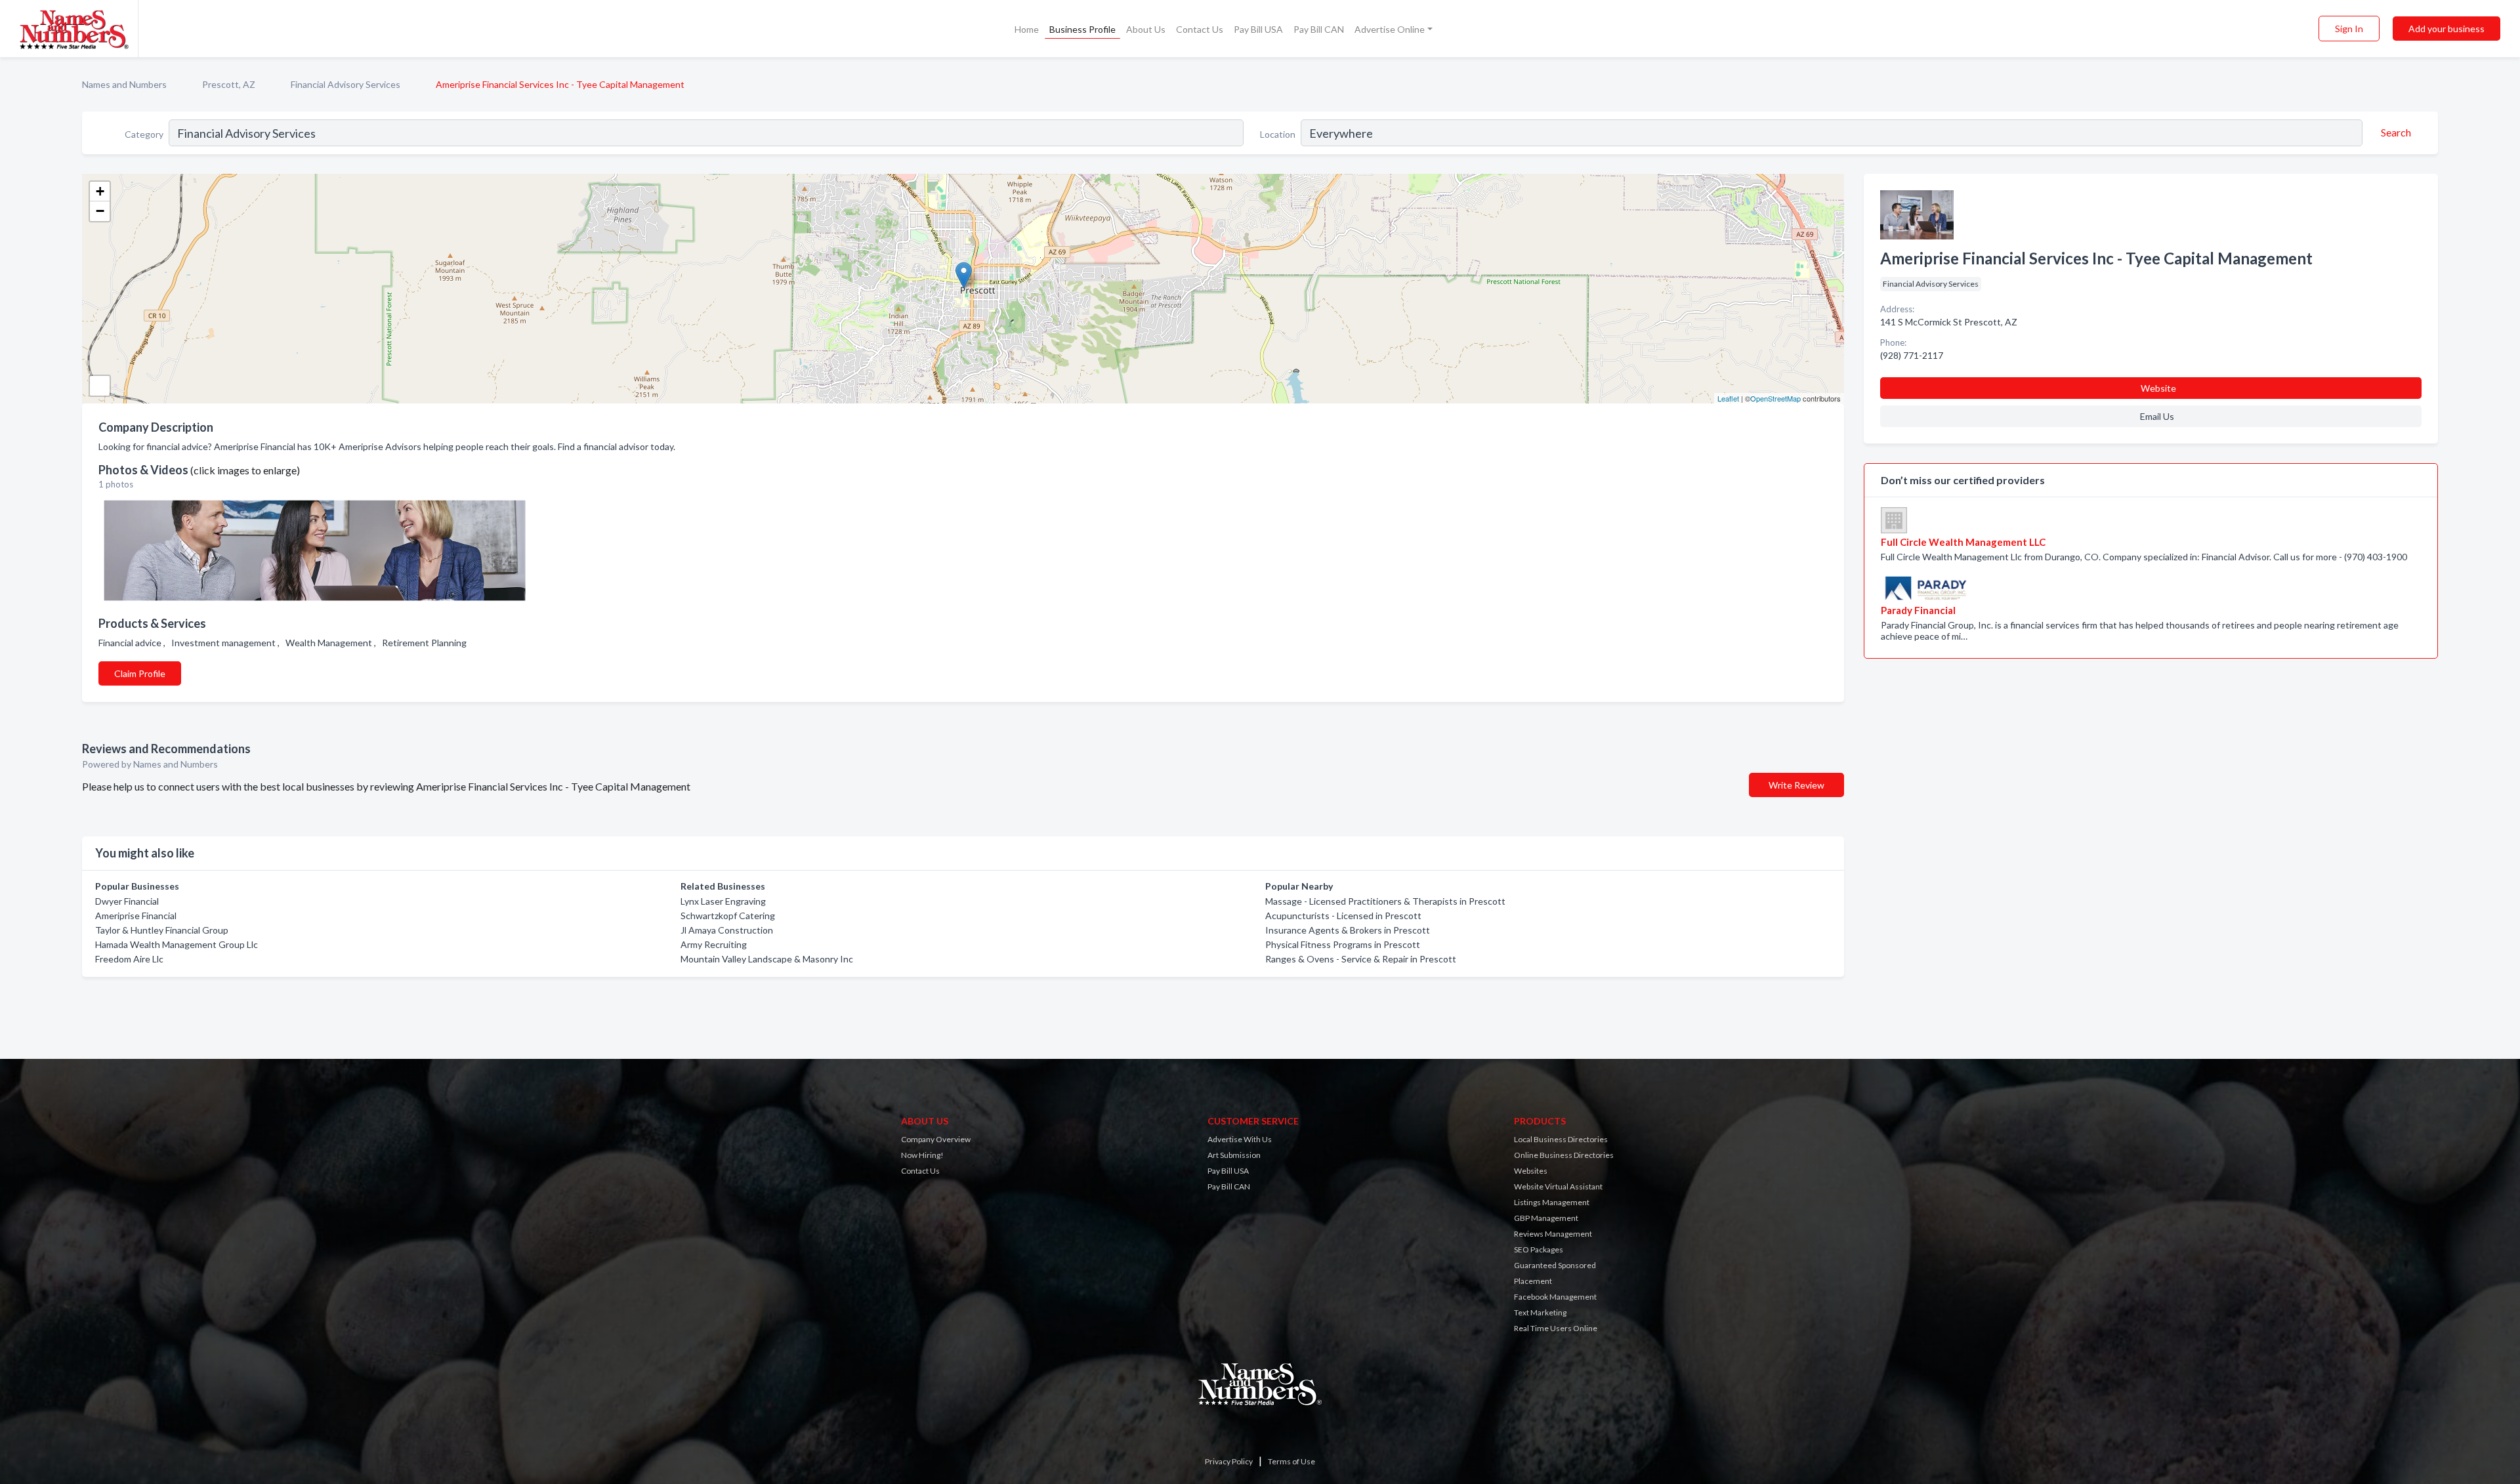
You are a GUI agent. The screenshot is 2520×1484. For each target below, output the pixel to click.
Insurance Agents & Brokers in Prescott (1348, 930)
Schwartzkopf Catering (728, 916)
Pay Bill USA (1258, 29)
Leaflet (1728, 398)
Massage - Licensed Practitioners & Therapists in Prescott (1385, 901)
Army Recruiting (714, 944)
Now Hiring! (922, 1155)
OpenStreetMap (1775, 398)
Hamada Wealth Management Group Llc (177, 944)
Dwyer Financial (127, 901)
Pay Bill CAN (1319, 29)
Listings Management (1552, 1202)
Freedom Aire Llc (129, 959)
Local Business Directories (1561, 1139)
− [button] (100, 211)
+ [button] (100, 191)
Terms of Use (1291, 1461)
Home (1027, 29)
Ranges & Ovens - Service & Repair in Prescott (1361, 959)
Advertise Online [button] (1390, 29)
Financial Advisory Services (346, 84)
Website (2158, 388)
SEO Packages (1539, 1249)
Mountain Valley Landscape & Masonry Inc (767, 959)
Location (1278, 134)
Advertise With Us (1240, 1139)
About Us (1146, 29)
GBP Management (1546, 1218)
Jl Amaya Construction (727, 930)
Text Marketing (1540, 1312)
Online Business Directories (1564, 1155)
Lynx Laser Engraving (723, 901)
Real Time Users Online (1556, 1328)
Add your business (2446, 29)
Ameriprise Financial (136, 916)
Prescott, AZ (229, 84)
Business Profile (1082, 29)
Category (144, 134)
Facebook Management (1555, 1297)
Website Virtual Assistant (1558, 1186)
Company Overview (936, 1139)
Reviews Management (1553, 1234)
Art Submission (1234, 1155)
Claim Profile (140, 673)
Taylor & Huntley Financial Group (162, 930)
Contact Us (1200, 29)
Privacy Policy (1229, 1461)
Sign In (2349, 29)
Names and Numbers (124, 84)
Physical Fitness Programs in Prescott (1343, 944)
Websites (1531, 1171)
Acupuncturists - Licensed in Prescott (1343, 916)
